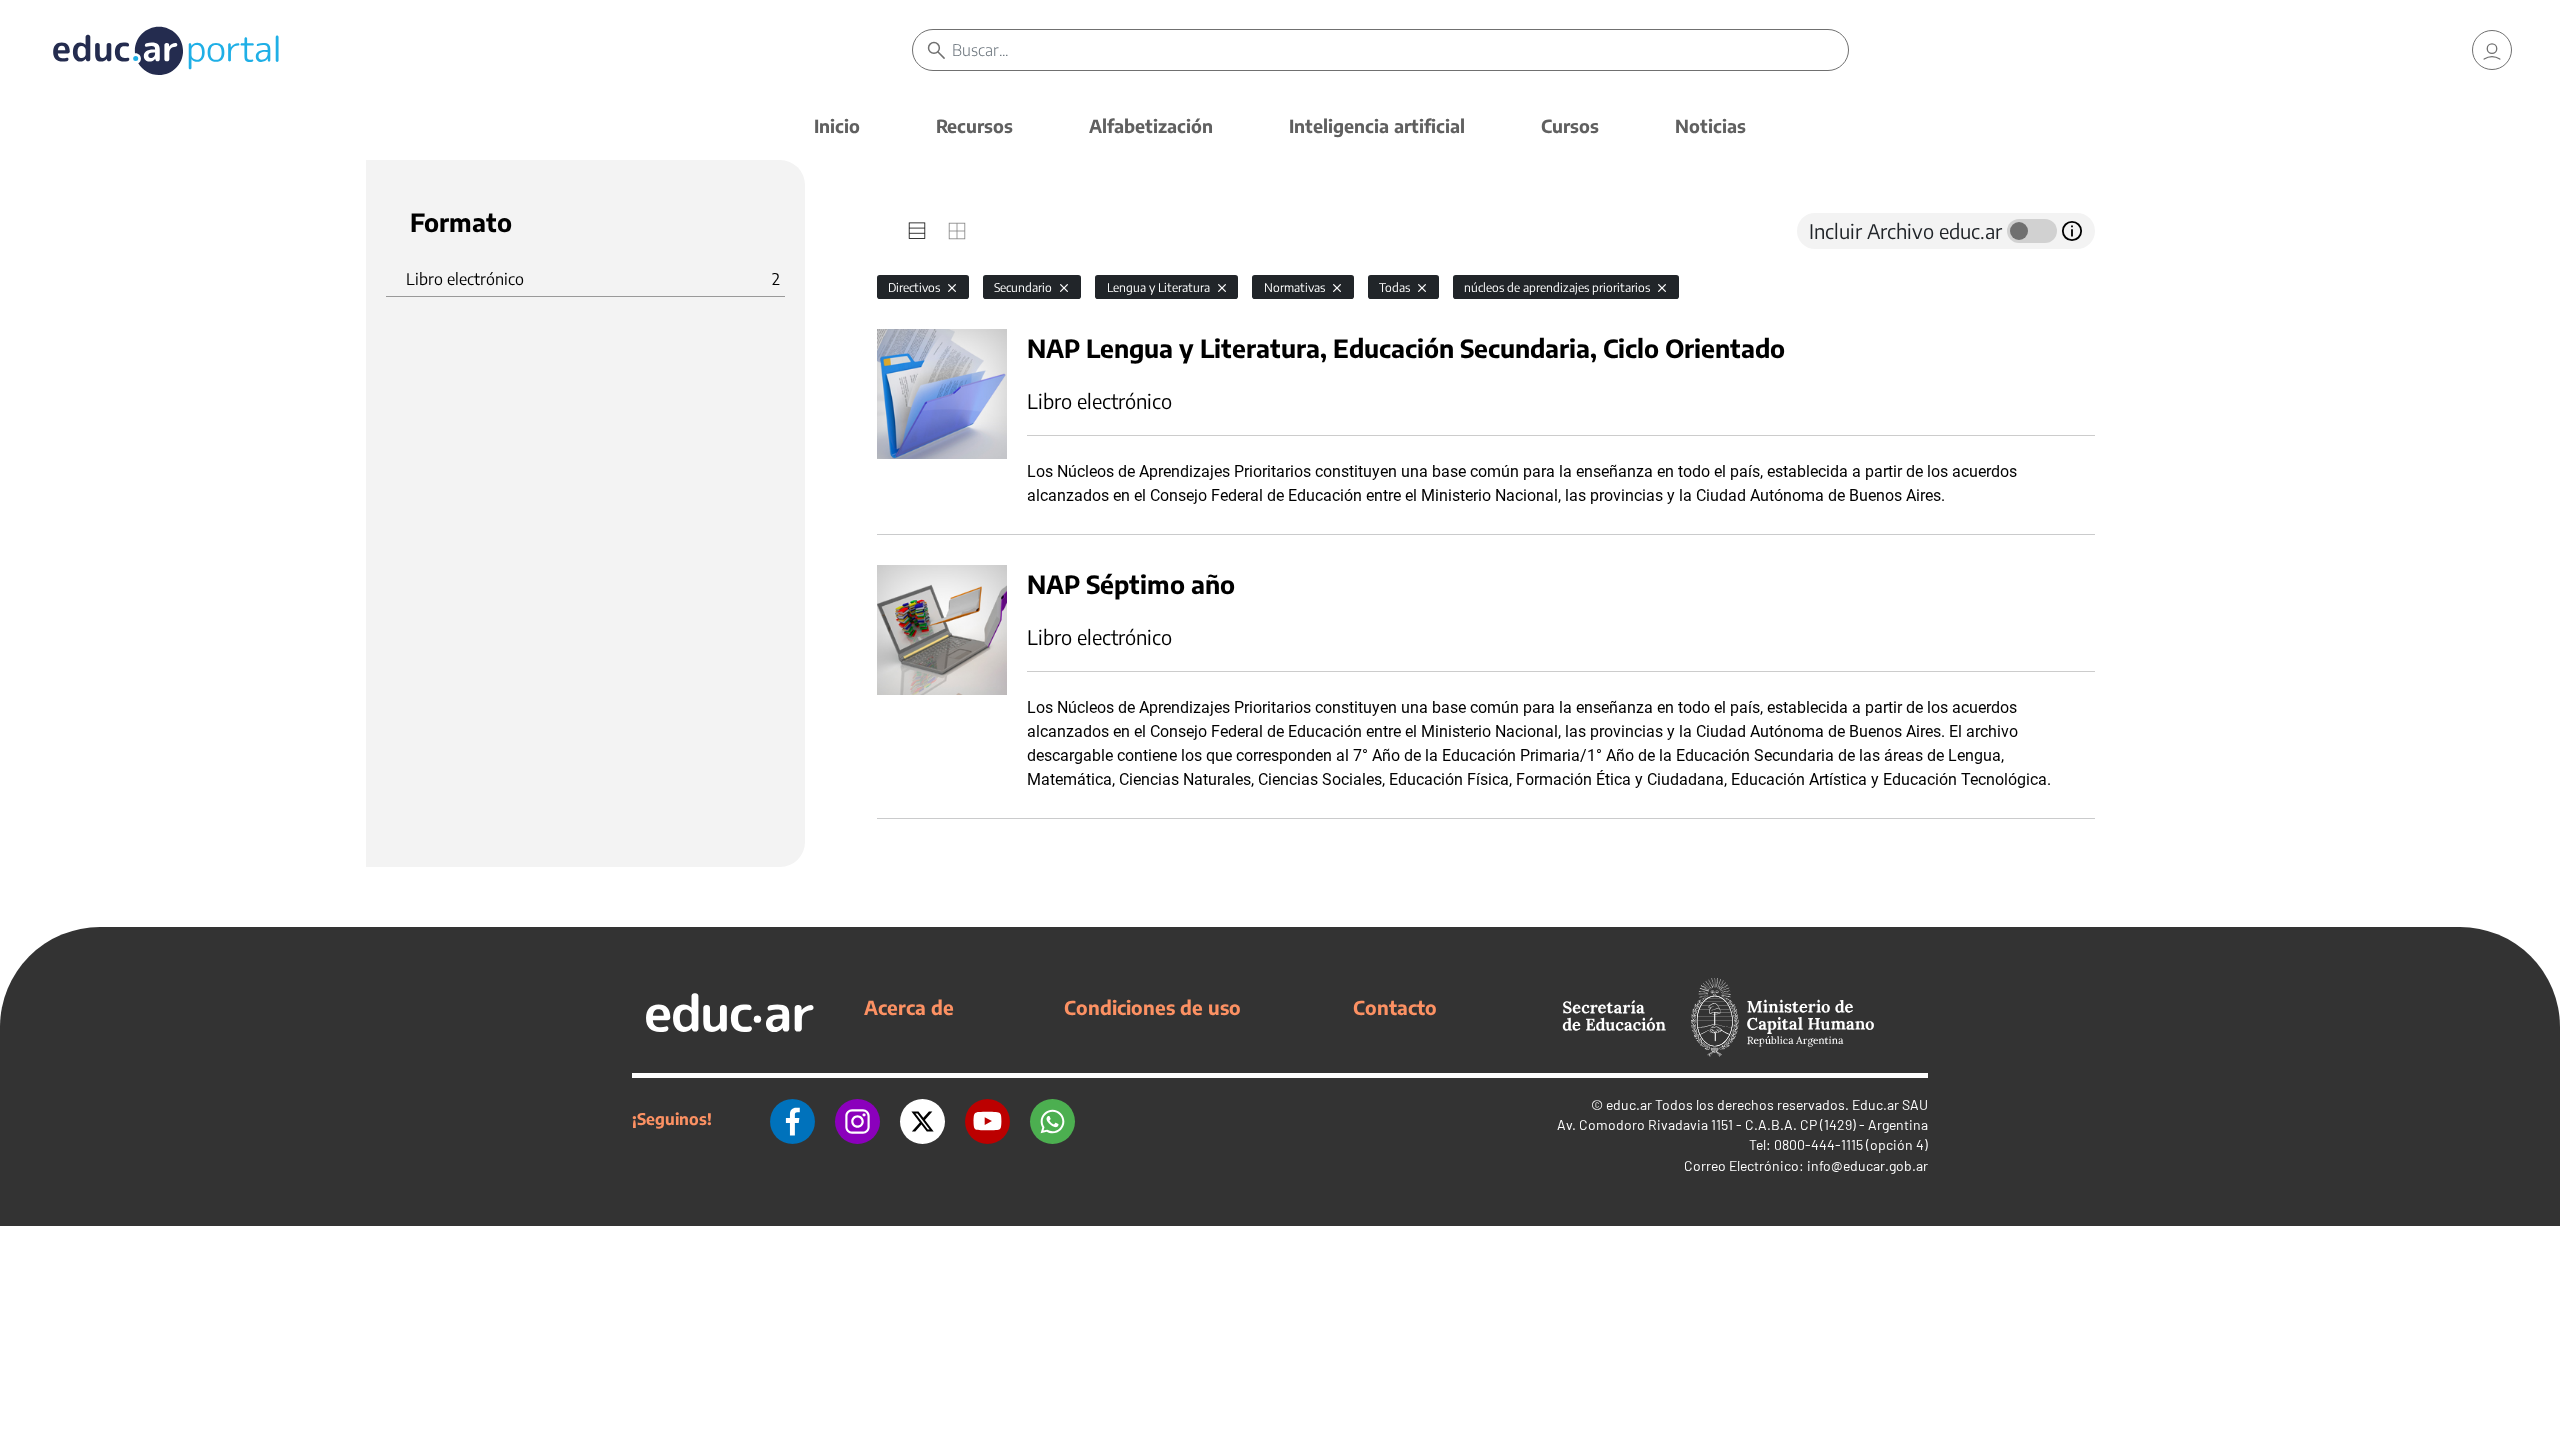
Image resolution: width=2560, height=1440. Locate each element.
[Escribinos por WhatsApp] (1052, 1119)
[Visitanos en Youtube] (987, 1119)
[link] (2492, 50)
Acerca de (909, 1007)
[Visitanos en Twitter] (922, 1119)
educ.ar (1629, 1104)
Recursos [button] (974, 125)
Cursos (1570, 125)
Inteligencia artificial (1377, 125)
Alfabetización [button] (1151, 125)
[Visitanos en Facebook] (792, 1119)
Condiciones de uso (1152, 1007)
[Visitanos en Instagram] (857, 1119)
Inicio (837, 125)
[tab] (917, 231)
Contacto (1395, 1007)
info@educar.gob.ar (1867, 1165)
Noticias (1710, 125)
